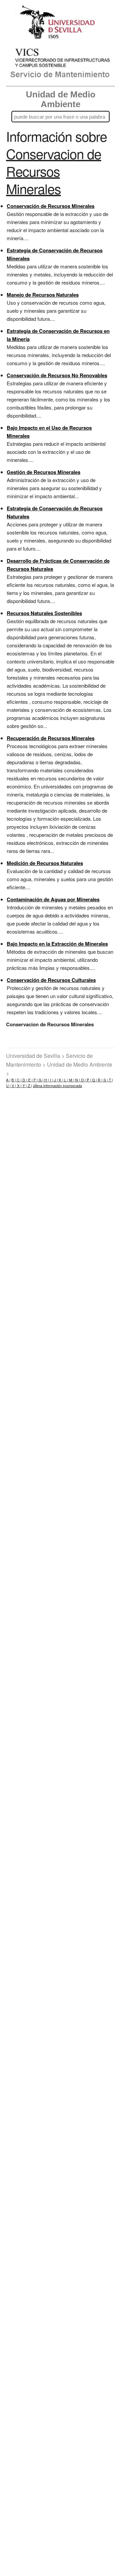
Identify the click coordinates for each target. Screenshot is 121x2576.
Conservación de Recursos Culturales (51, 980)
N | (77, 1080)
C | (19, 1080)
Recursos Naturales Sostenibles (44, 613)
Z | (29, 1086)
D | (24, 1080)
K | (61, 1080)
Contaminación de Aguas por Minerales (53, 899)
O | (83, 1080)
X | (19, 1086)
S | (105, 1080)
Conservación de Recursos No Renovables (57, 375)
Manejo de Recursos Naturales (43, 295)
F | (35, 1080)
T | (110, 1080)
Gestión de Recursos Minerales (44, 472)
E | (30, 1080)
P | (88, 1080)
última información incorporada (57, 1086)
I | (51, 1080)
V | (13, 1086)
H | (46, 1080)
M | (71, 1080)
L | (66, 1080)
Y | (24, 1086)
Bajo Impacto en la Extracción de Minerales (57, 944)
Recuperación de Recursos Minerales (51, 738)
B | (14, 1080)
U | (8, 1086)
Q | (94, 1080)
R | (100, 1080)
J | (55, 1080)
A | (8, 1080)
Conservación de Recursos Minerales (51, 206)
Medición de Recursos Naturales (45, 863)
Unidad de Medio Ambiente (61, 99)
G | (41, 1080)
